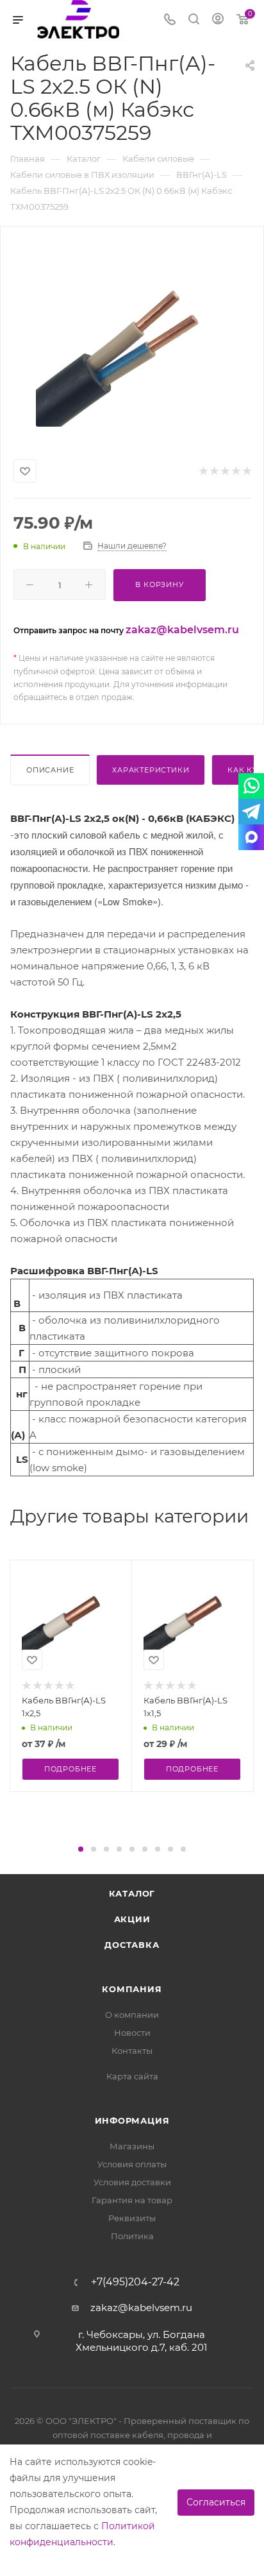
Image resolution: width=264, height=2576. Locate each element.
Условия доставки (132, 2182)
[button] (81, 1849)
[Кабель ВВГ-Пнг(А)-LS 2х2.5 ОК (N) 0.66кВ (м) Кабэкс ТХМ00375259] (132, 340)
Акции (132, 1919)
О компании (132, 2015)
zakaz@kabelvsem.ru (182, 630)
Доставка (132, 1945)
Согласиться (216, 2502)
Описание (50, 770)
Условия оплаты (132, 2164)
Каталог (132, 1893)
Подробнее (70, 1769)
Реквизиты (132, 2218)
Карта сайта (132, 2076)
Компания (132, 1989)
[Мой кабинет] (218, 20)
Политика (132, 2236)
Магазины (132, 2146)
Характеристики (151, 770)
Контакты (132, 2051)
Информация (132, 2120)
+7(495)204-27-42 (135, 2282)
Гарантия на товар (132, 2200)
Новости (132, 2033)
